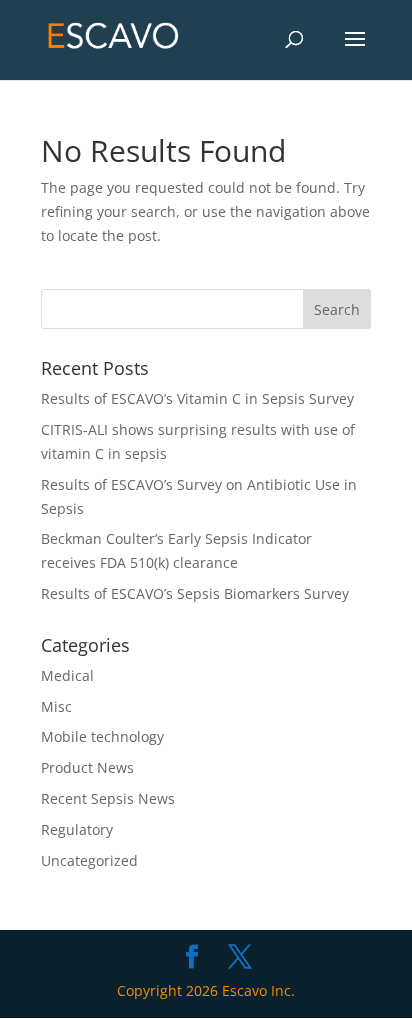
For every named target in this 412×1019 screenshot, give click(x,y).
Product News (87, 767)
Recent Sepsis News (108, 798)
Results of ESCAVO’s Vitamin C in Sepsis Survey (197, 398)
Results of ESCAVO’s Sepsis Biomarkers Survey (195, 593)
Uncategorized (89, 860)
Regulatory (77, 829)
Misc (56, 706)
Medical (67, 675)
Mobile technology (102, 736)
